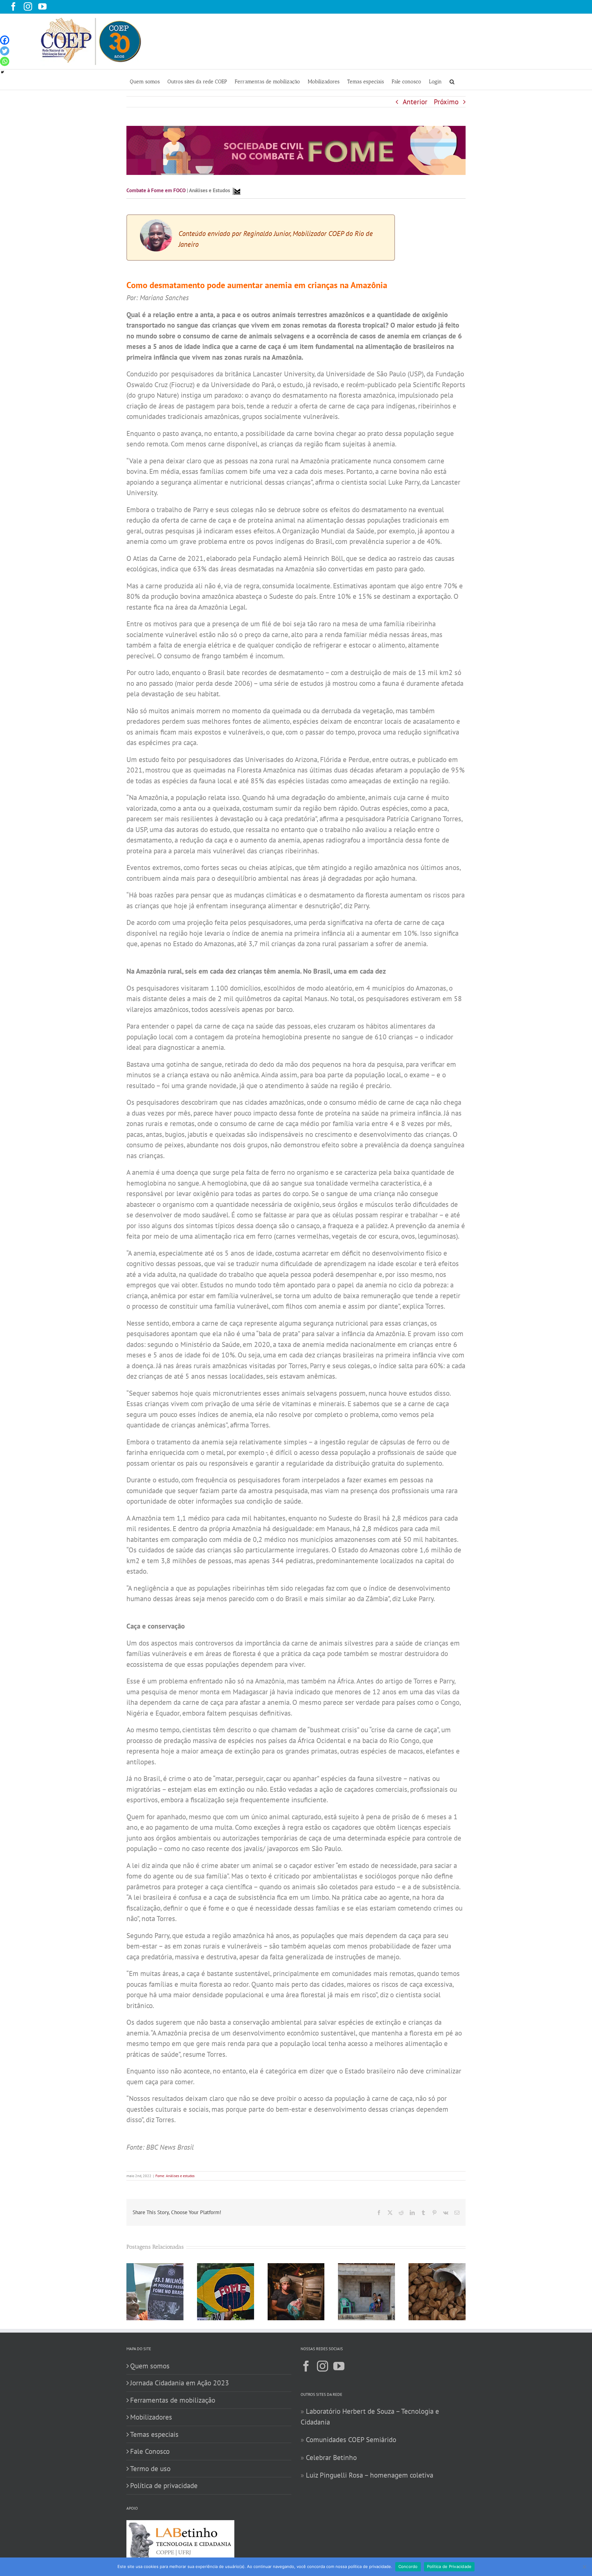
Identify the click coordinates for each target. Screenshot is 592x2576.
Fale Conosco (150, 2451)
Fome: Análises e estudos (175, 2176)
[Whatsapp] (5, 61)
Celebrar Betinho (331, 2457)
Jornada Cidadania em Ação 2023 (180, 2383)
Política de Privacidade (449, 2566)
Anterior (415, 102)
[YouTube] (339, 2366)
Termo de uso (150, 2468)
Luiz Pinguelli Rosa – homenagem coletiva (370, 2475)
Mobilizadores (151, 2417)
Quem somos (150, 2366)
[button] (452, 80)
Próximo (446, 102)
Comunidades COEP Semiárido (351, 2439)
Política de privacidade (164, 2485)
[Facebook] (5, 40)
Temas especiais (154, 2434)
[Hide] (2, 72)
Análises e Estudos (210, 190)
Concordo (408, 2566)
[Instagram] (323, 2366)
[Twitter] (5, 51)
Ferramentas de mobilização (173, 2400)
